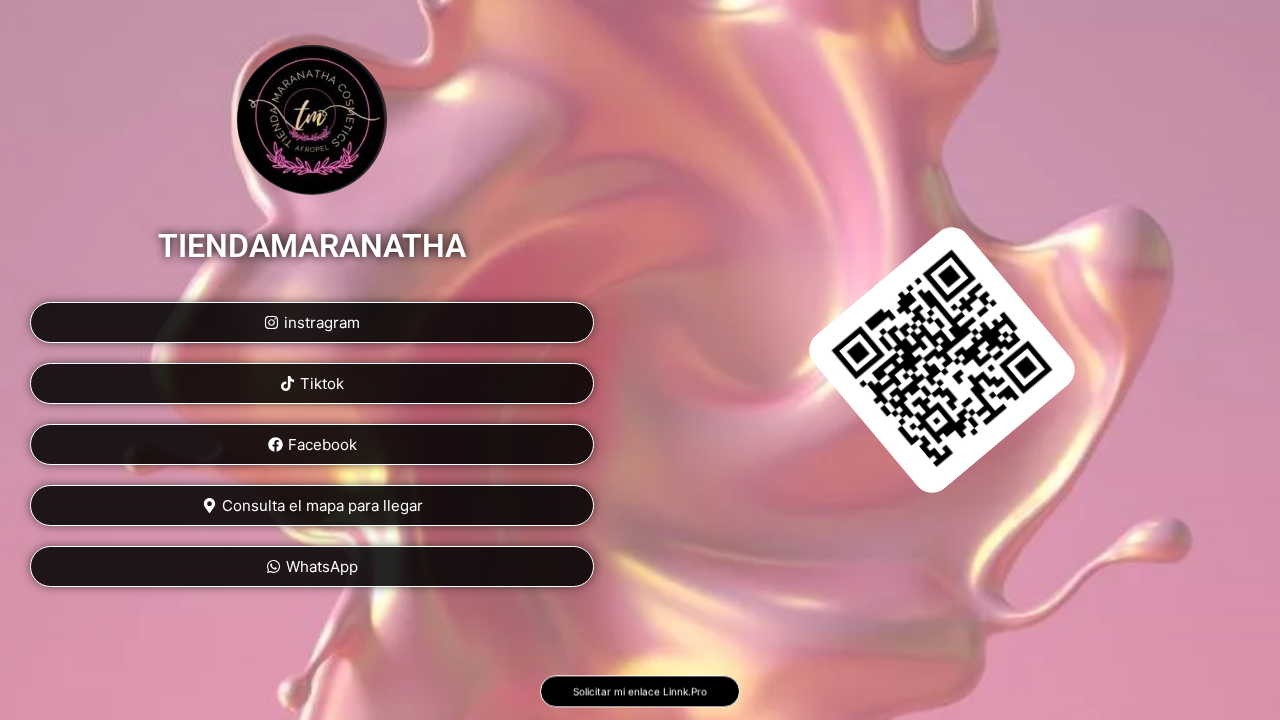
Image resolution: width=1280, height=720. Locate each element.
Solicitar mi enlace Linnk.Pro (640, 695)
